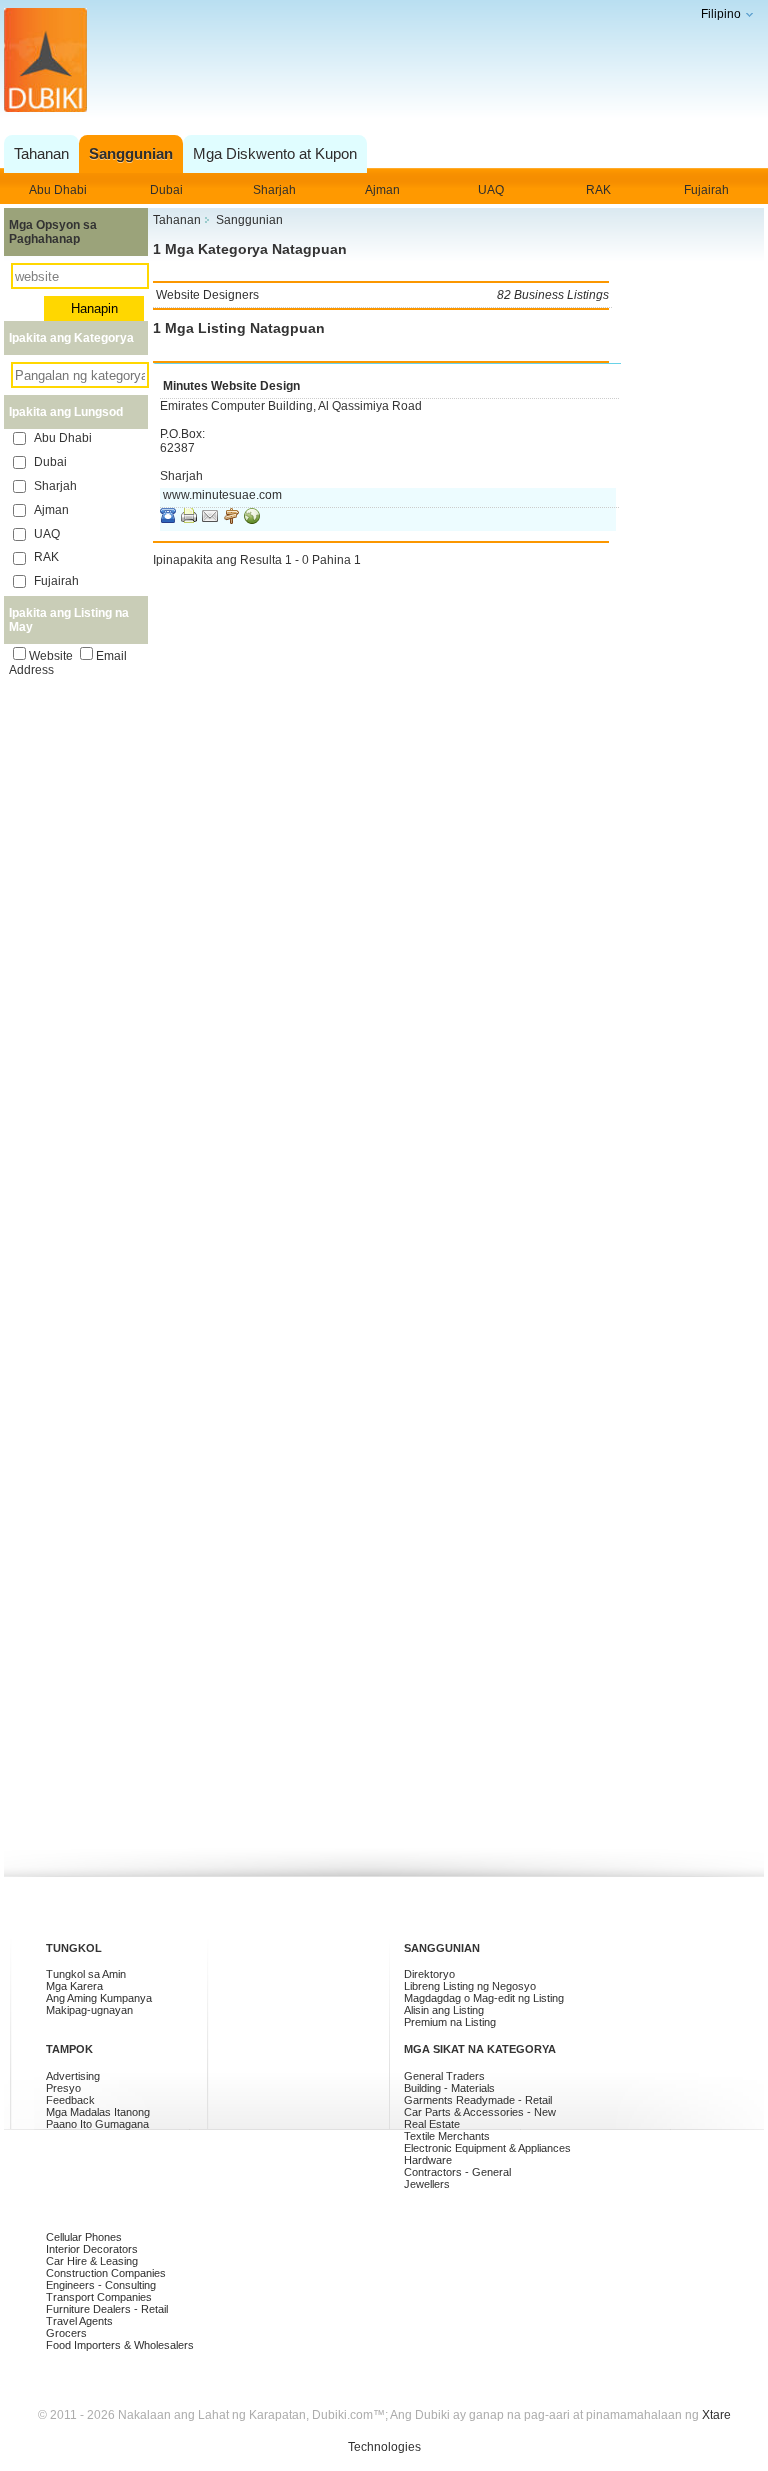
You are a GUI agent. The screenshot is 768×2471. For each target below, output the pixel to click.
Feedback (70, 2100)
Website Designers (382, 295)
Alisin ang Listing (444, 2010)
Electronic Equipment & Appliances (487, 2148)
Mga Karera (74, 1986)
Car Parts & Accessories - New (480, 2112)
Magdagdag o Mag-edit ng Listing (484, 1998)
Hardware (428, 2160)
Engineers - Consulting (101, 2285)
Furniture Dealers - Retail (107, 2309)
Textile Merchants (447, 2136)
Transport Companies (99, 2297)
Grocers (66, 2333)
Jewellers (427, 2184)
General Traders (444, 2076)
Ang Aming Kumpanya (99, 1998)
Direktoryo (429, 1974)
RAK (598, 190)
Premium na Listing (450, 2022)
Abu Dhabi (58, 190)
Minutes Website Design (231, 386)
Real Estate (432, 2124)
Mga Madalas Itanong (98, 2112)
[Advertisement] (380, 82)
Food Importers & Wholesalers (120, 2345)
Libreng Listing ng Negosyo (470, 1986)
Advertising (73, 2076)
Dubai (166, 190)
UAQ (491, 190)
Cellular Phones (84, 2237)
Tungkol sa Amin (86, 1974)
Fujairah (706, 190)
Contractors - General (457, 2172)
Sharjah (274, 190)
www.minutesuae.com (222, 495)
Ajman (382, 190)
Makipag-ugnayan (89, 2010)
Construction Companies (106, 2273)
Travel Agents (79, 2321)
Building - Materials (449, 2088)
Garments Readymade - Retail (478, 2100)
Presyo (63, 2088)
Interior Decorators (92, 2249)
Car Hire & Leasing (92, 2261)
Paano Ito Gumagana (97, 2124)
